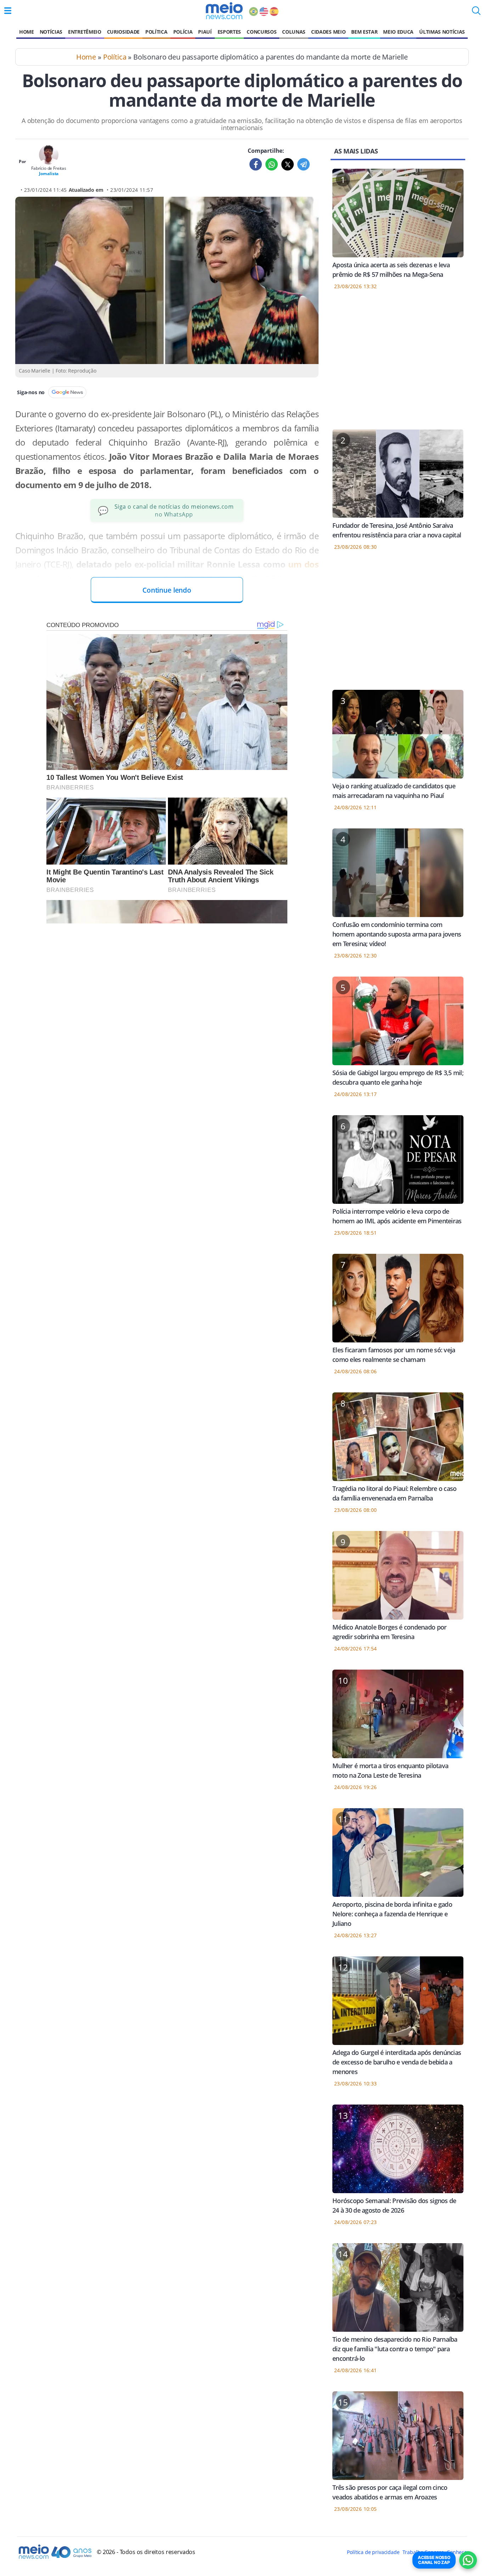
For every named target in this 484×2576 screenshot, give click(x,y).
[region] (398, 364)
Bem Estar (364, 32)
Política (156, 32)
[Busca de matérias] (476, 13)
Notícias (51, 32)
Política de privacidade (373, 2552)
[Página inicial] (224, 11)
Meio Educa (398, 32)
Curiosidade (123, 32)
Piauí (205, 32)
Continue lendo (167, 590)
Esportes (229, 32)
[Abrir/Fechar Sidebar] (8, 11)
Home (27, 32)
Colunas (294, 32)
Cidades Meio (328, 32)
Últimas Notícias (442, 32)
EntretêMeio (85, 32)
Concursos (261, 32)
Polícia (183, 32)
